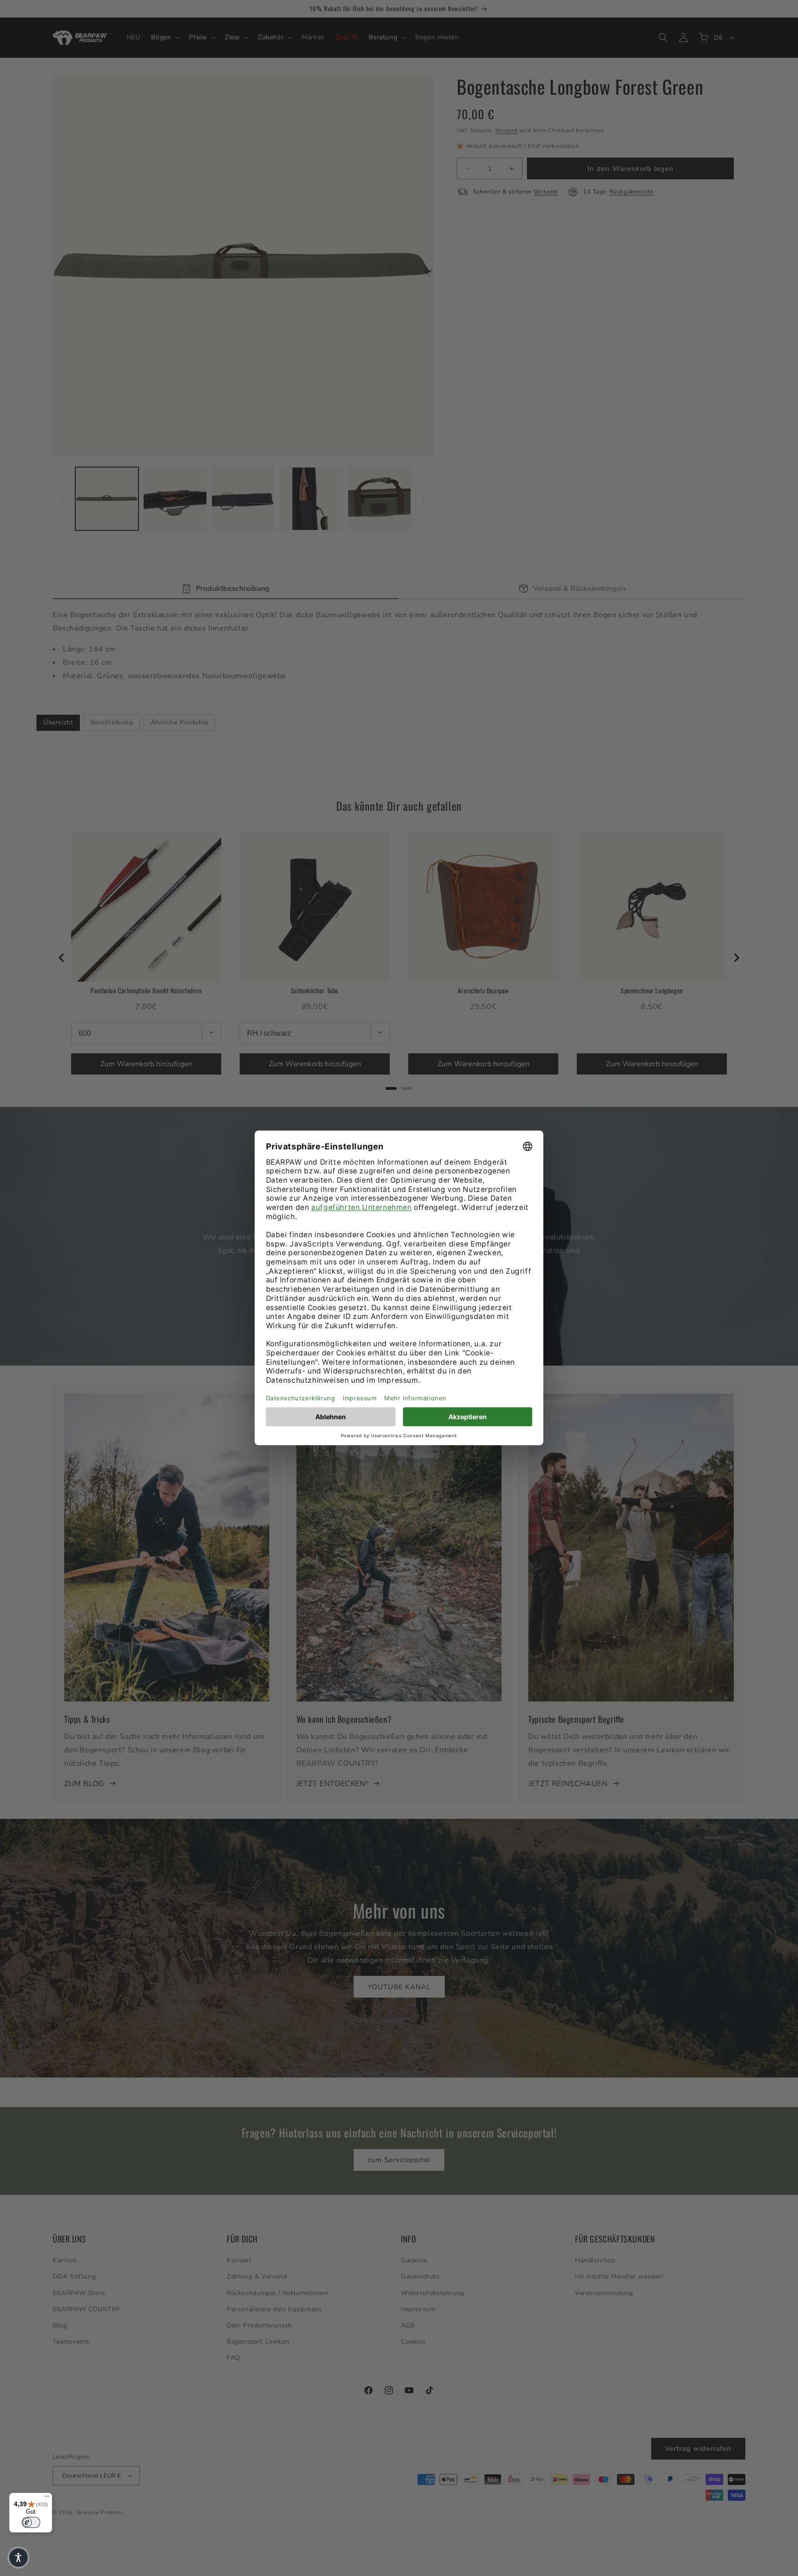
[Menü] (47, 2498)
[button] (18, 2558)
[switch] (31, 2522)
